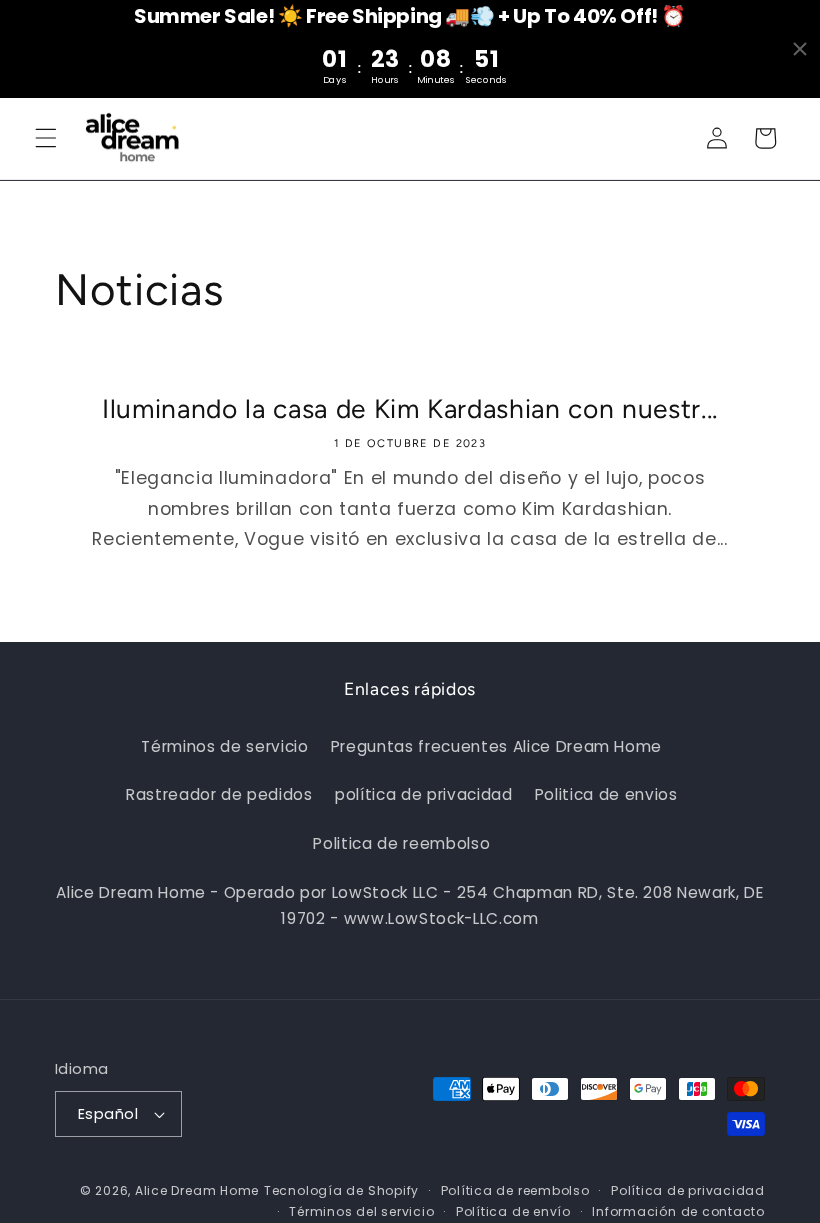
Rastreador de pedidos (219, 794)
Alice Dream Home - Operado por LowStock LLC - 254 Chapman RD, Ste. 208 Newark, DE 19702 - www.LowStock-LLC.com (409, 906)
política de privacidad (424, 794)
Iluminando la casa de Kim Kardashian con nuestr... (410, 409)
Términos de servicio (224, 746)
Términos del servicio (361, 1211)
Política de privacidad (688, 1190)
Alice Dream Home (197, 1190)
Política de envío (513, 1211)
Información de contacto (678, 1211)
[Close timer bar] (800, 49)
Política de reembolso (515, 1190)
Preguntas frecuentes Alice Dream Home (496, 746)
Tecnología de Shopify (341, 1190)
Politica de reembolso (401, 843)
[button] (46, 138)
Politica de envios (606, 794)
